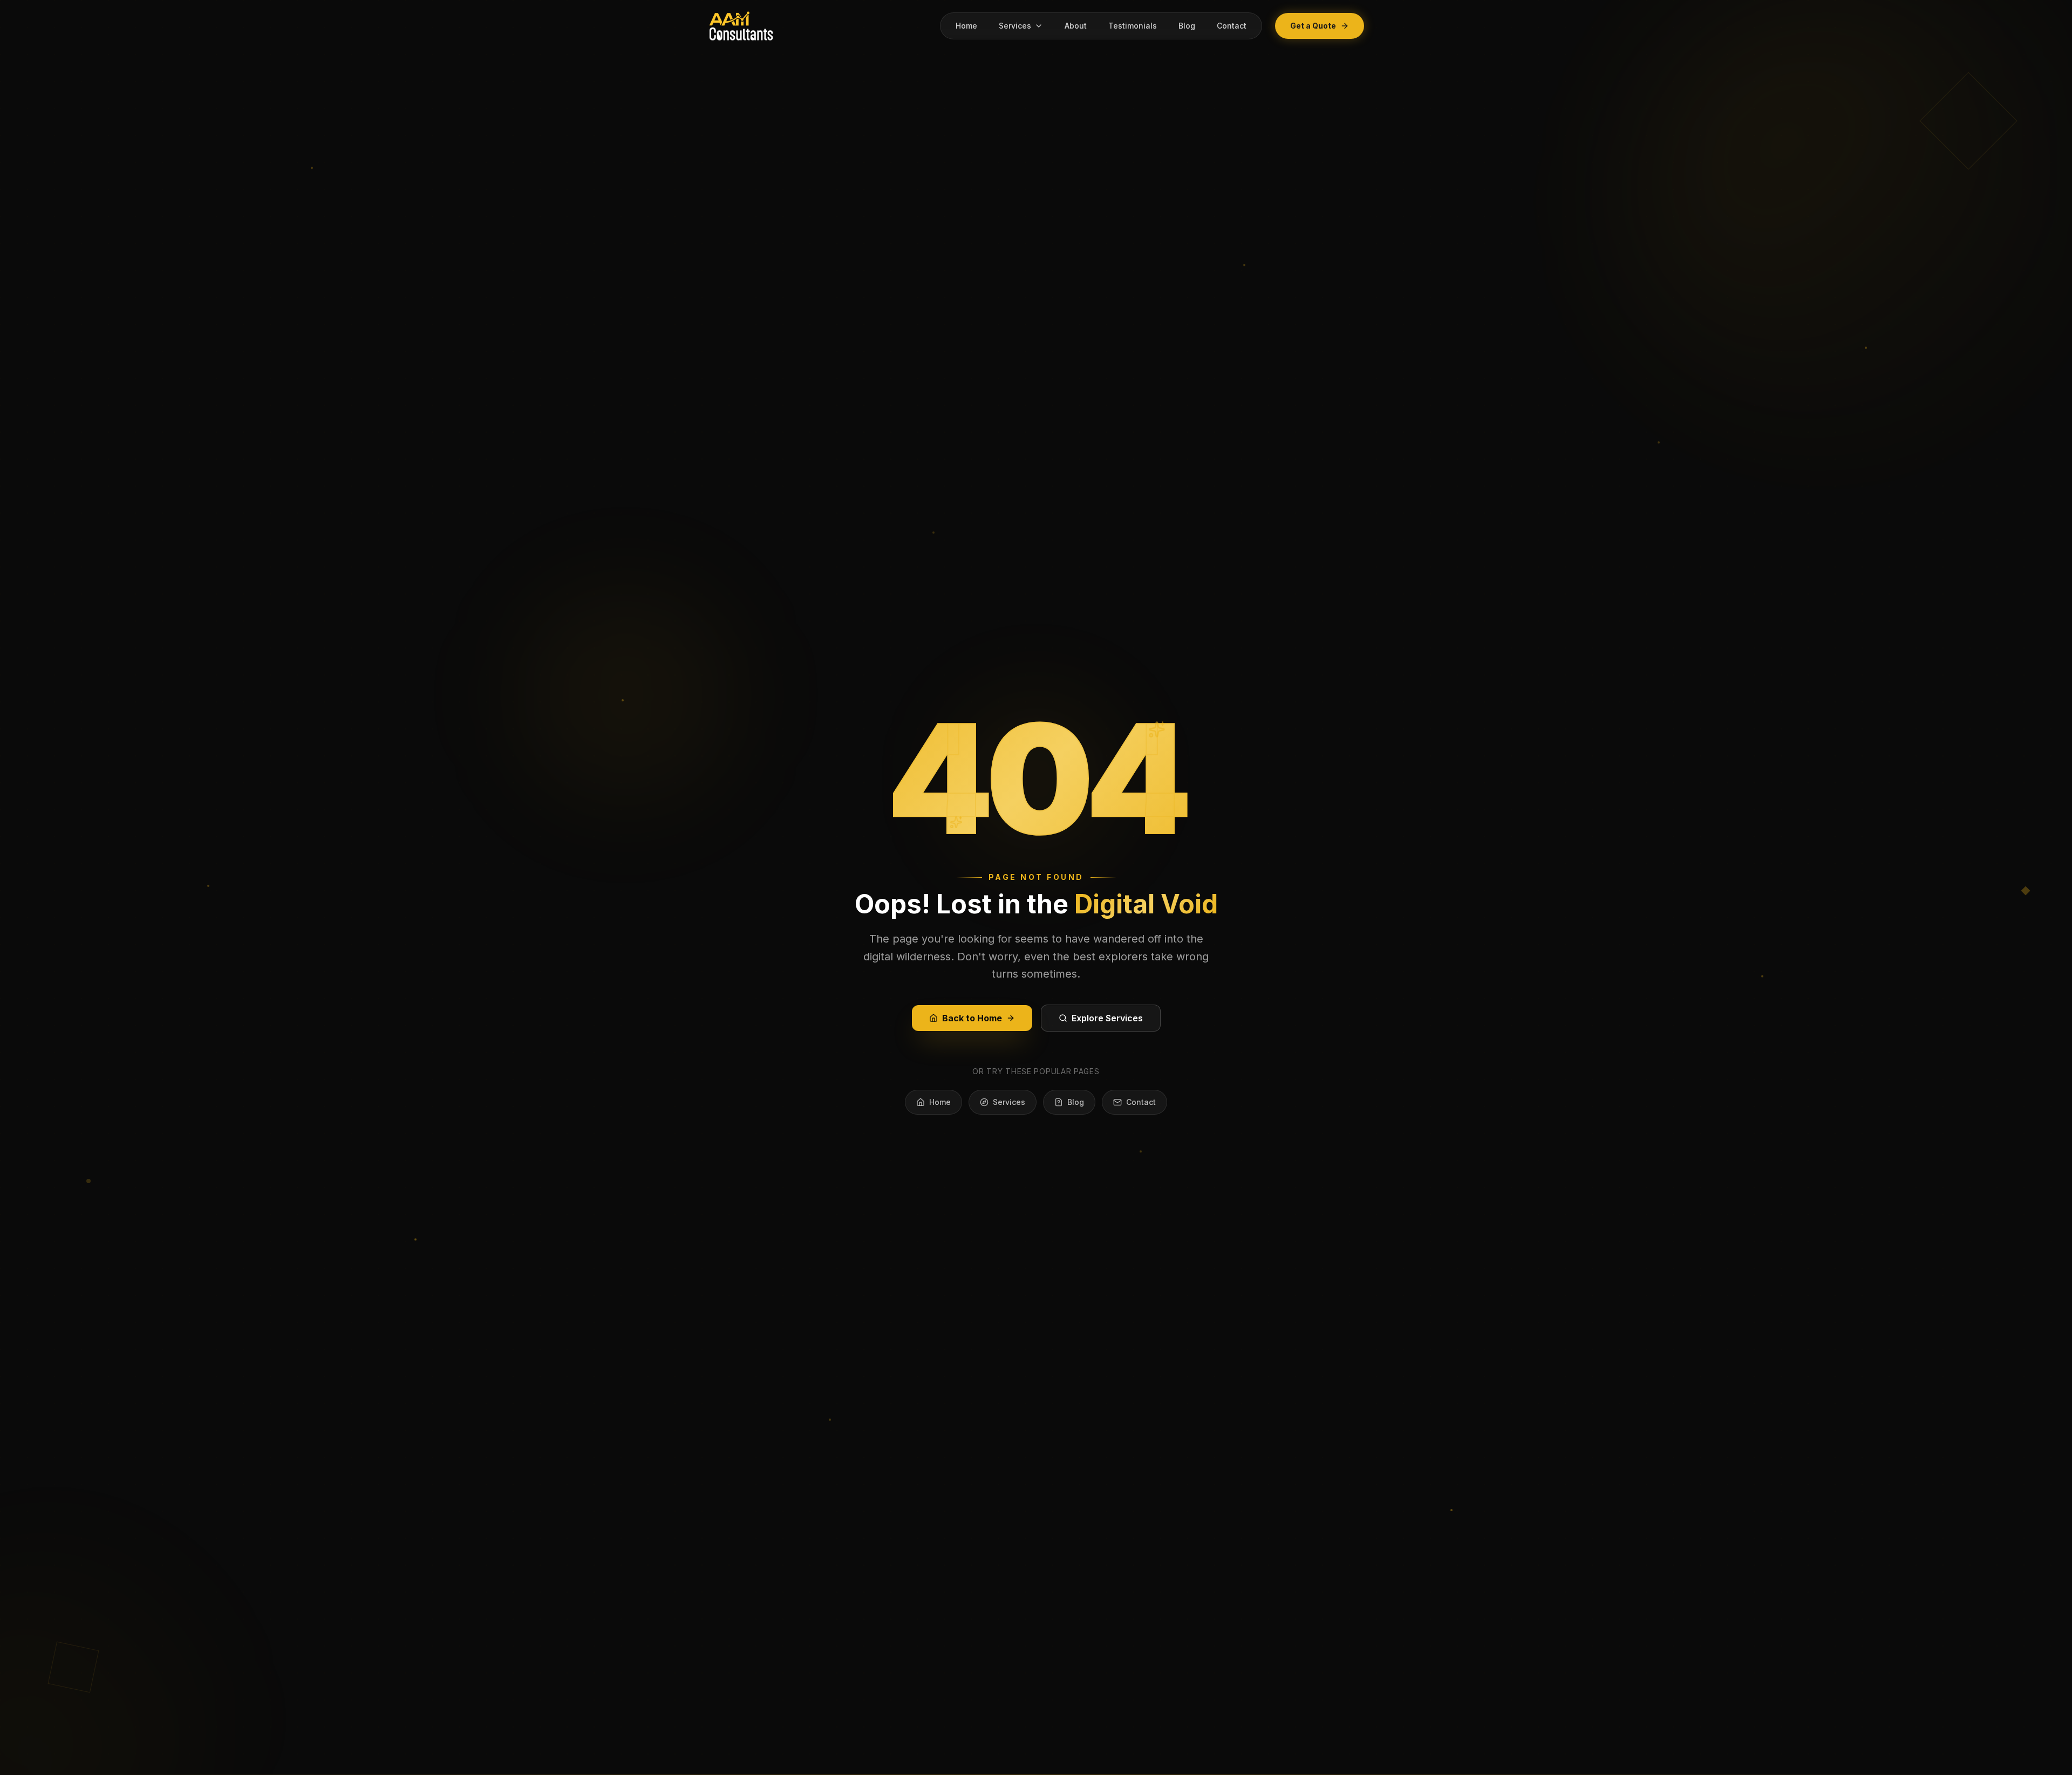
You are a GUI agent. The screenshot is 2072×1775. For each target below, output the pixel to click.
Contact (1232, 26)
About (1076, 26)
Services (1015, 26)
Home (966, 26)
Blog (1187, 26)
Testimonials (1133, 26)
